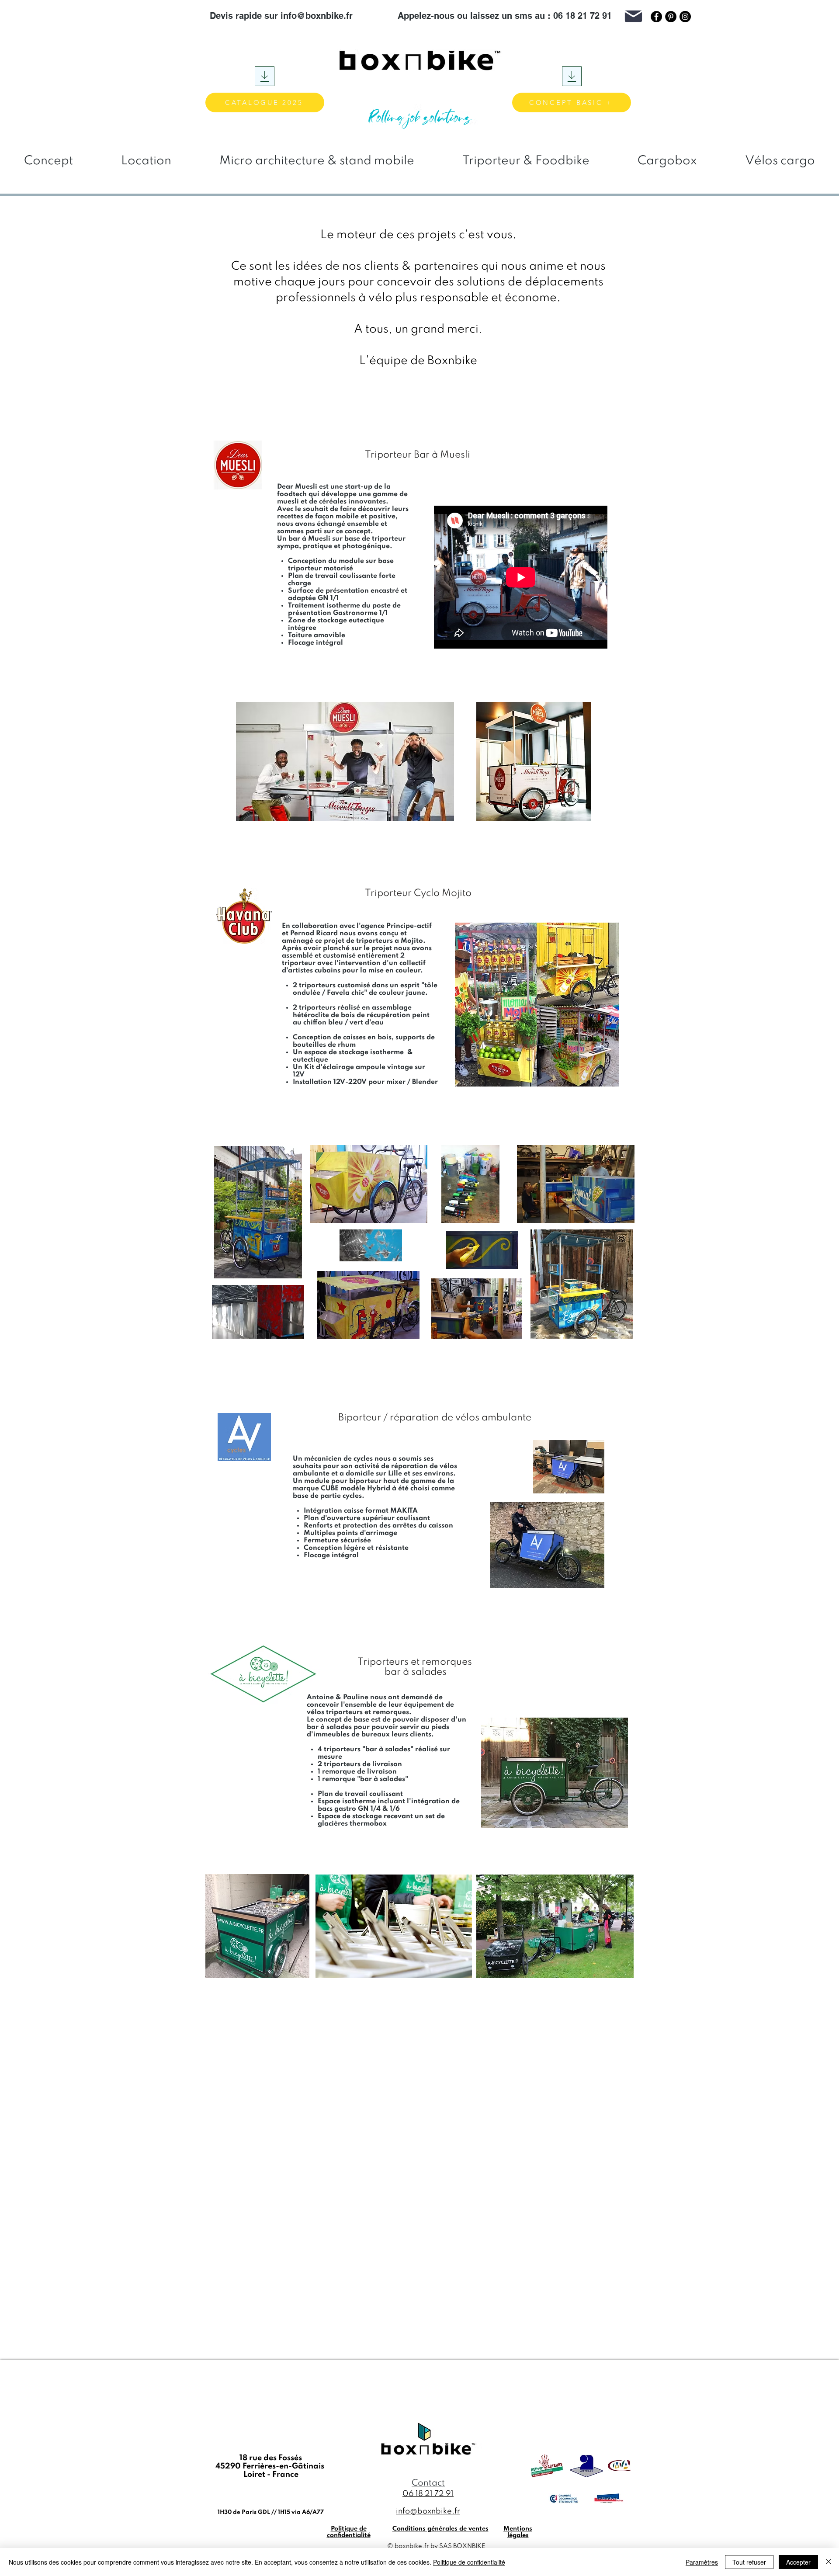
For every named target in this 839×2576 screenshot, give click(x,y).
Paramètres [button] (702, 2562)
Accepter (798, 2562)
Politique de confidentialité (469, 2562)
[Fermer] (829, 2562)
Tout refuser (749, 2562)
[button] (823, 16)
